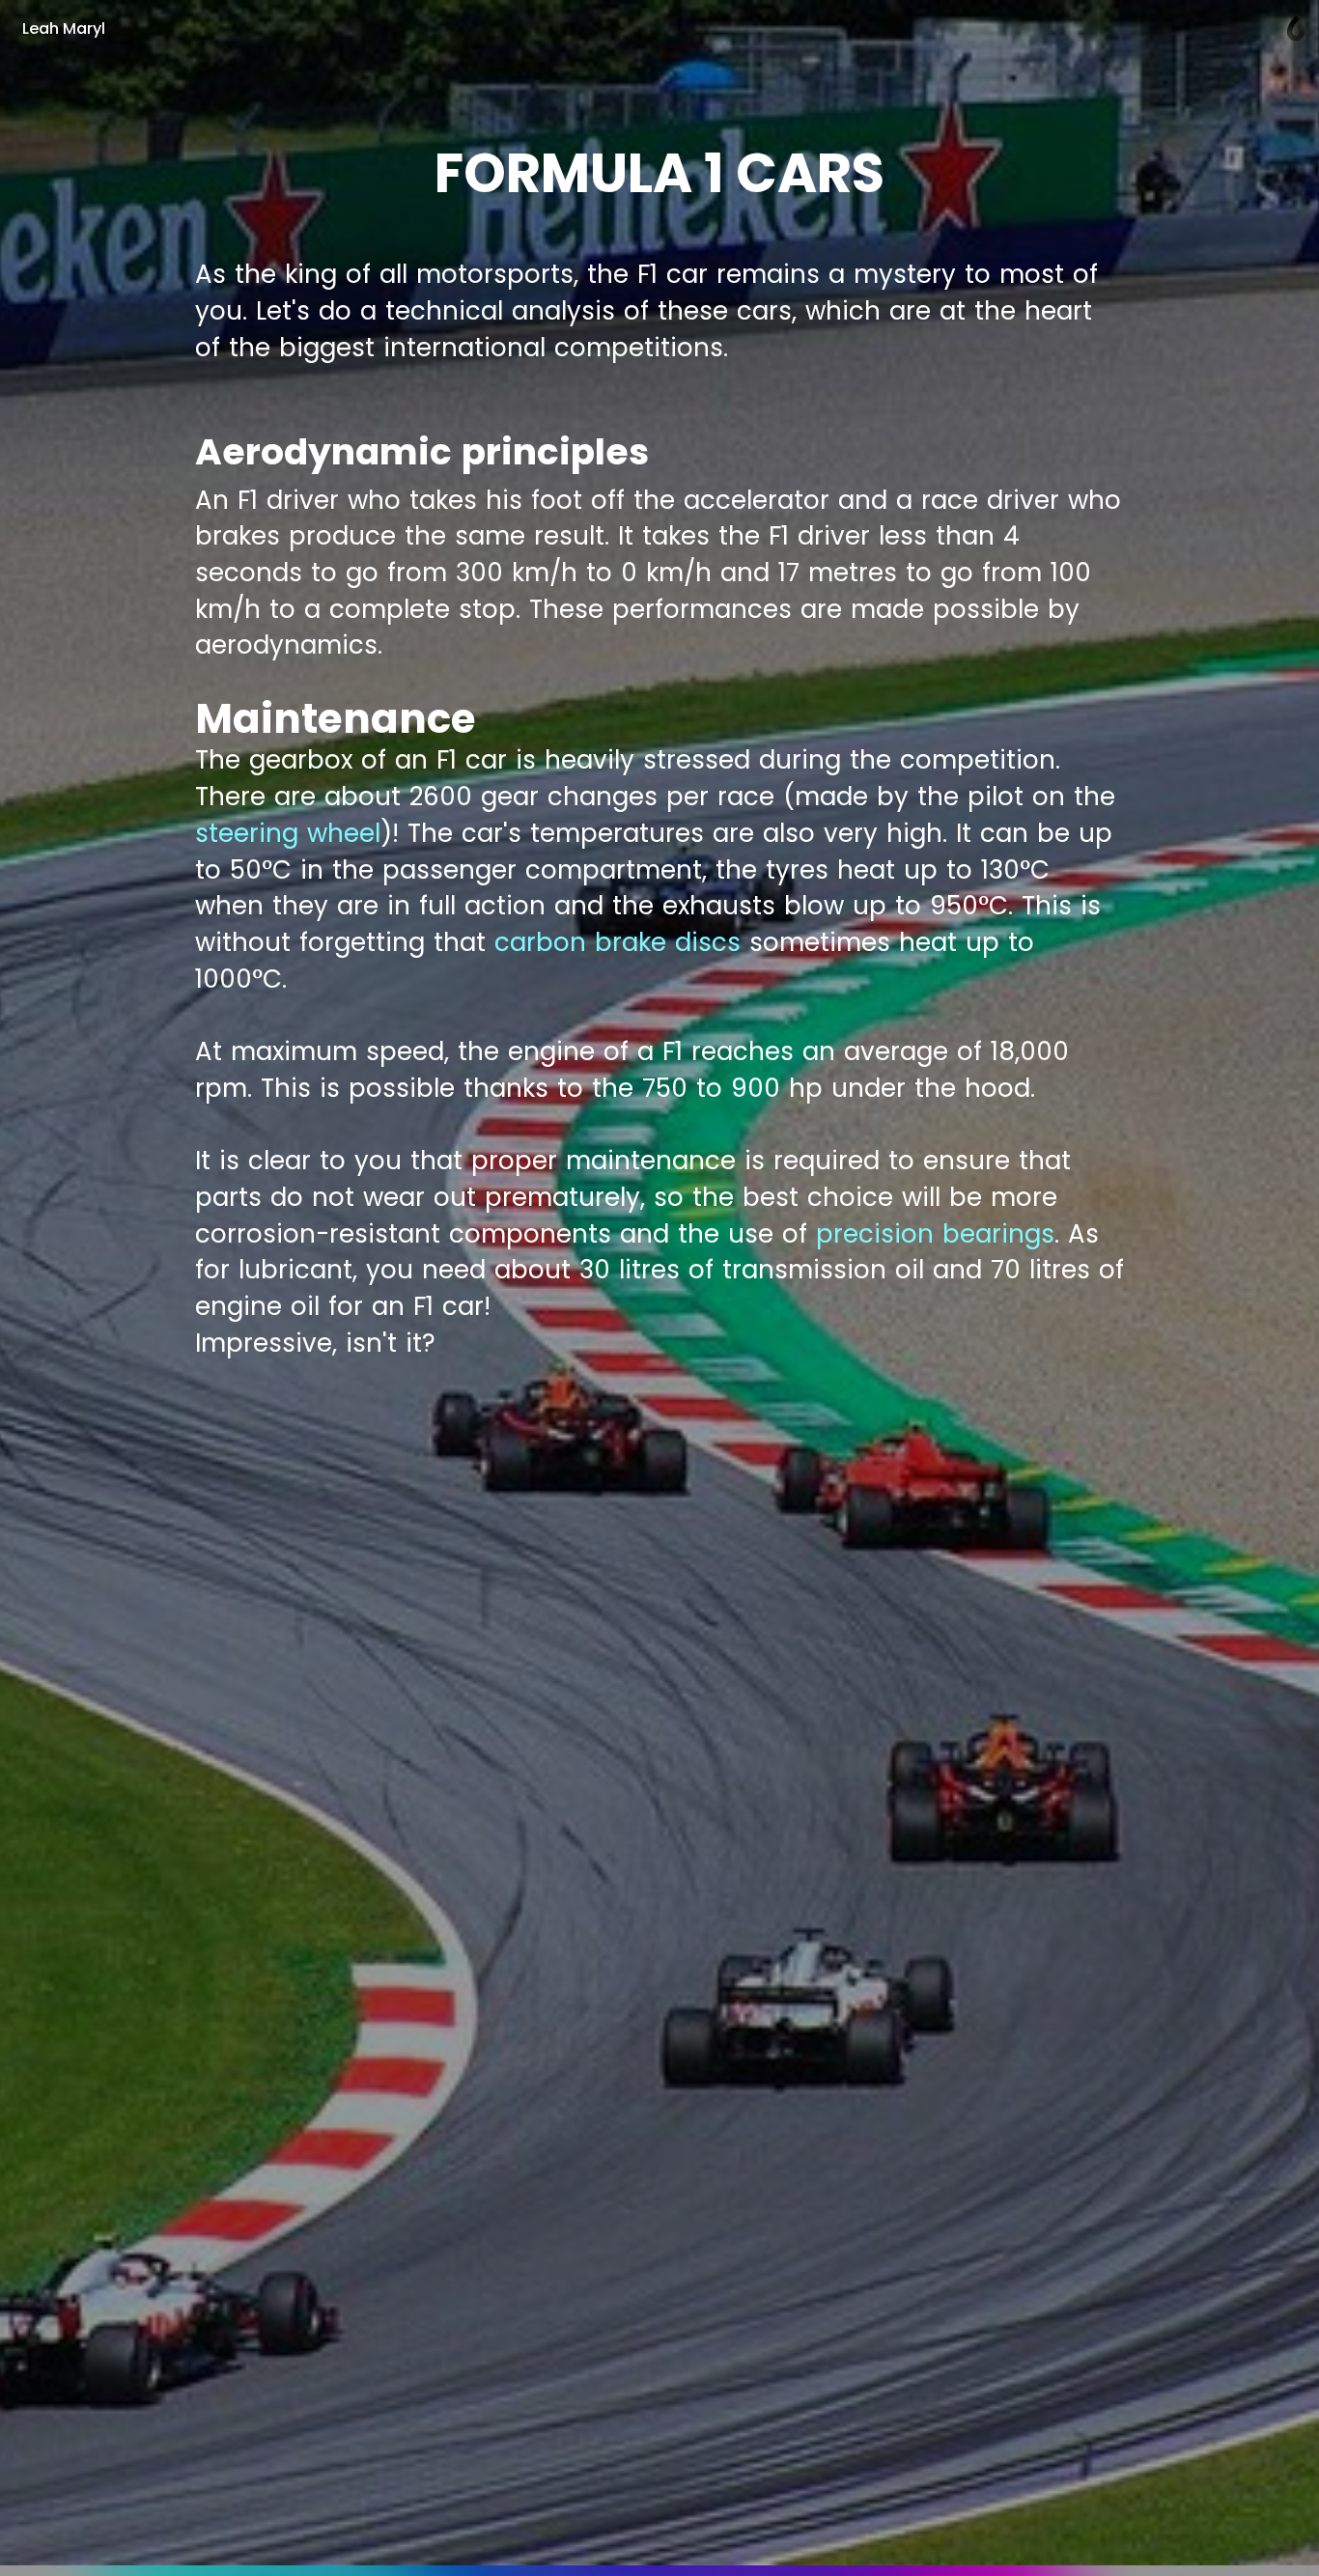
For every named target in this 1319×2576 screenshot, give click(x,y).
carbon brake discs (617, 942)
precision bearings (935, 1234)
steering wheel (288, 833)
